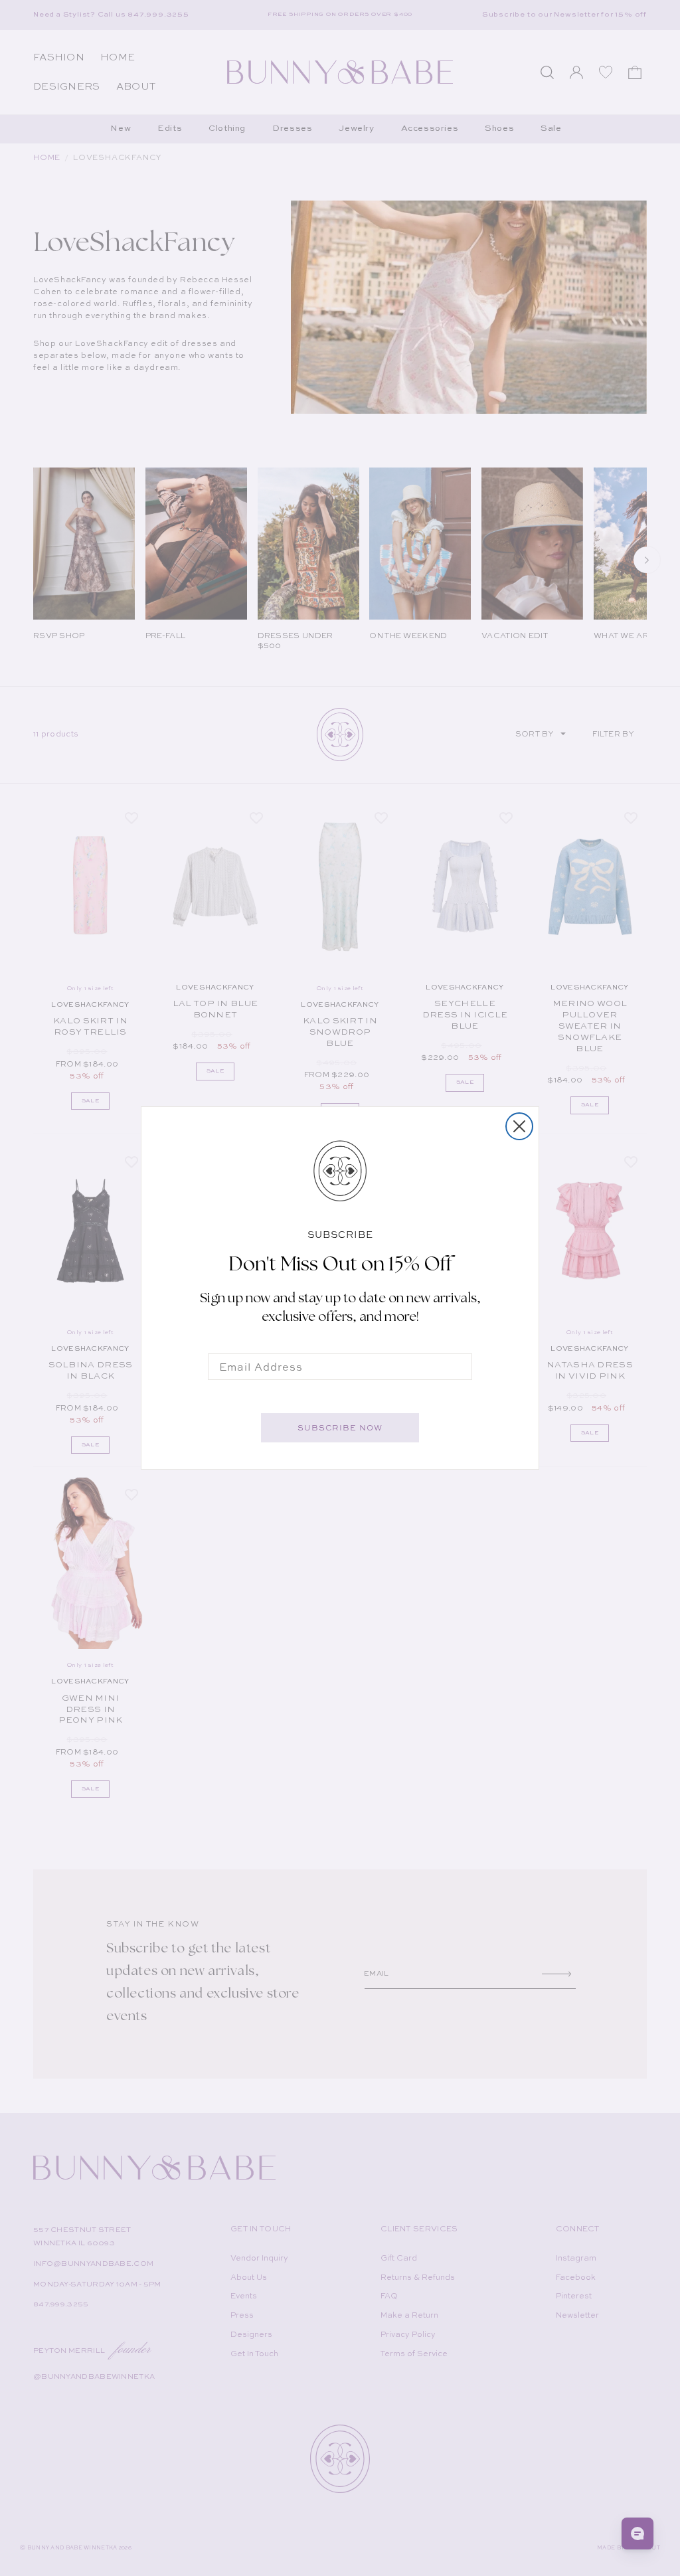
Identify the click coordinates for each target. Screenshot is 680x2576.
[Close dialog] (519, 1126)
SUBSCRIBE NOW (340, 1428)
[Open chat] (637, 2533)
